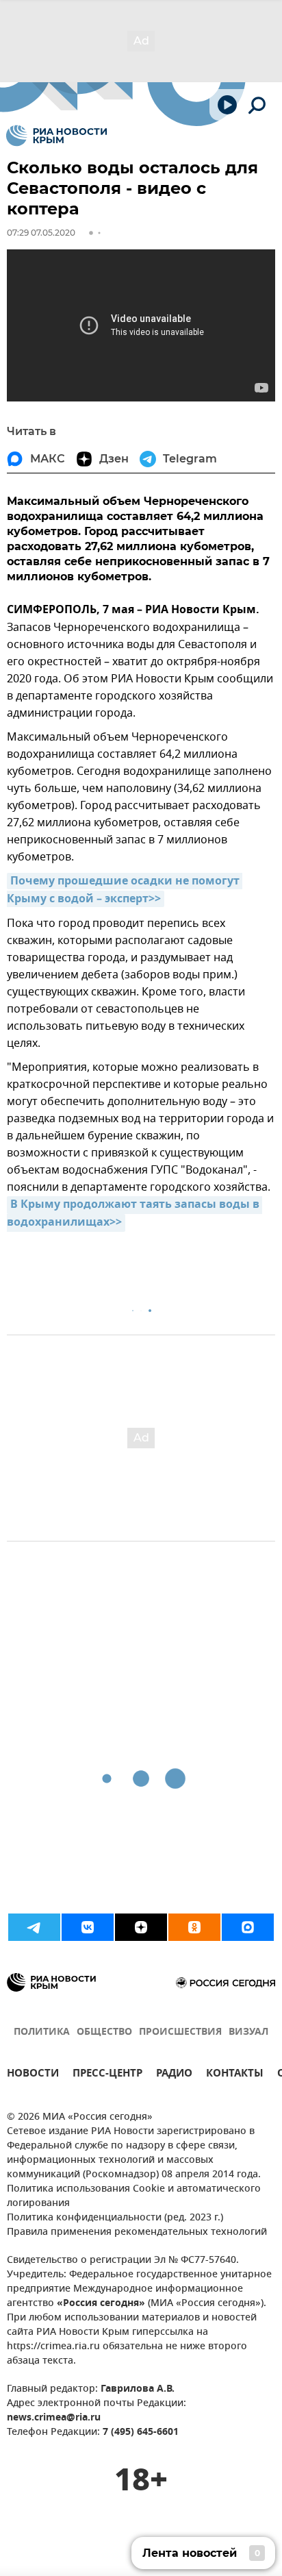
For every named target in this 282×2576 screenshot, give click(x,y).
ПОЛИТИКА (42, 2032)
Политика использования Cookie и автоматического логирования (134, 2196)
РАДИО (174, 2075)
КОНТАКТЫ (235, 2075)
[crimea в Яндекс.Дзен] (141, 1927)
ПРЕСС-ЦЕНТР (107, 2075)
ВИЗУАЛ (248, 2032)
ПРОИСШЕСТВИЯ (180, 2032)
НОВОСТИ (33, 2075)
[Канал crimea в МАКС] (248, 1927)
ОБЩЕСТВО (104, 2032)
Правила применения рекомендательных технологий (137, 2232)
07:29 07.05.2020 (41, 233)
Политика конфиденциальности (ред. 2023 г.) (115, 2218)
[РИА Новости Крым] (56, 136)
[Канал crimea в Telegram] (34, 1927)
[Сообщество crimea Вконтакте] (88, 1927)
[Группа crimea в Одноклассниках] (194, 1927)
